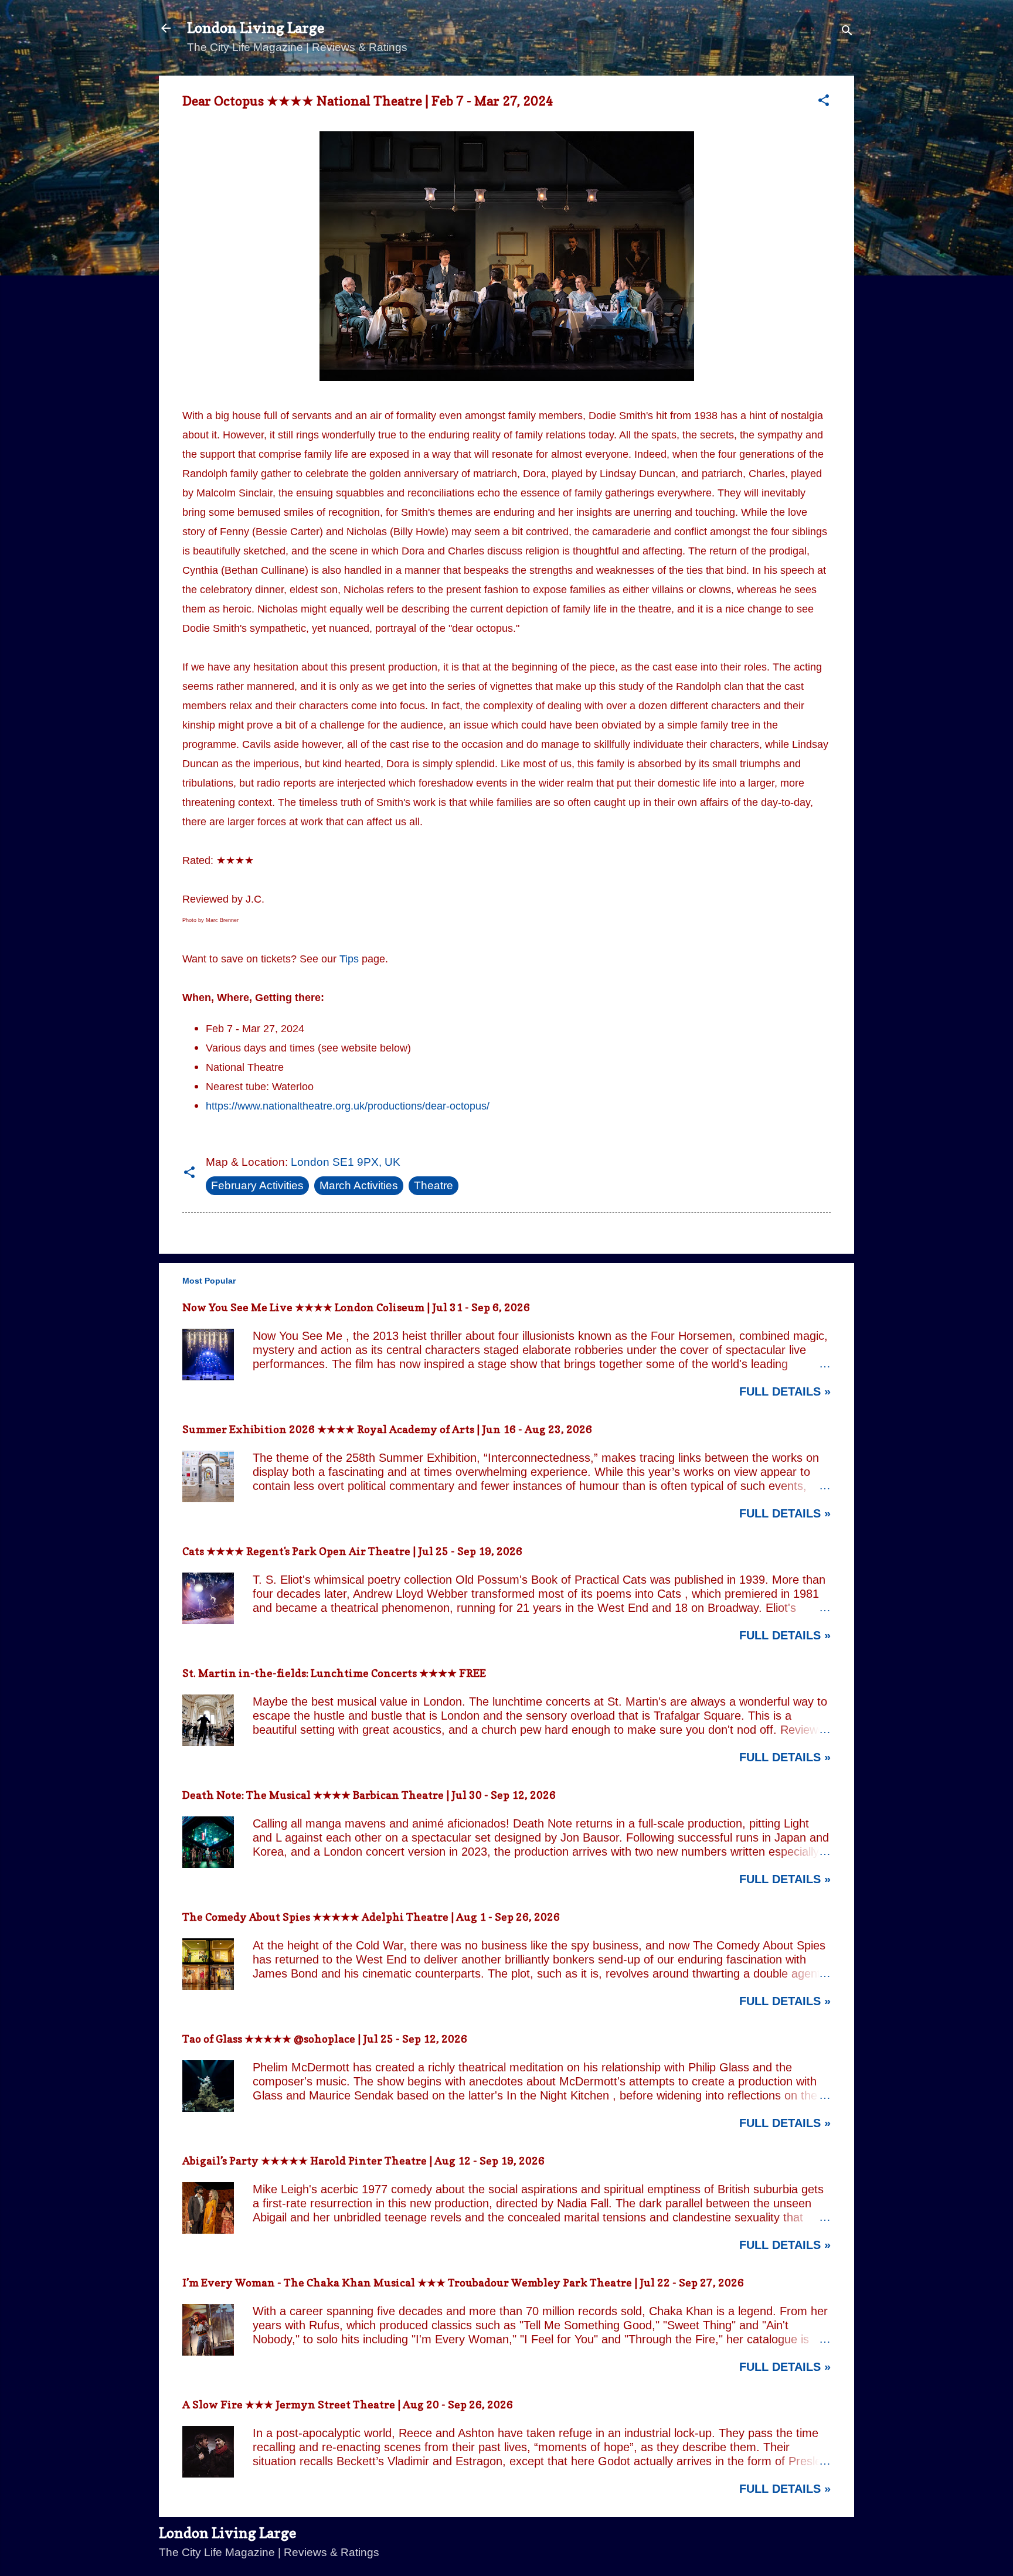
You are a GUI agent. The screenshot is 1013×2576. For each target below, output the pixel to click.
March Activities (359, 1185)
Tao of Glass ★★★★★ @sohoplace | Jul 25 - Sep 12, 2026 (325, 2039)
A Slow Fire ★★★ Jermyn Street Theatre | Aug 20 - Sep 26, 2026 (348, 2405)
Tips (349, 959)
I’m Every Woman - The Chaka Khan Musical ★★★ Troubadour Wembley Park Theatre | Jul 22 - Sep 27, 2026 (463, 2283)
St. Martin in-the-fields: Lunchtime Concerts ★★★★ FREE (334, 1673)
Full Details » (785, 1391)
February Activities (257, 1185)
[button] (824, 102)
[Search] (847, 32)
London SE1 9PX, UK (346, 1162)
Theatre (434, 1185)
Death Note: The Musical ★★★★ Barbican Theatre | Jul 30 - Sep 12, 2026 (369, 1795)
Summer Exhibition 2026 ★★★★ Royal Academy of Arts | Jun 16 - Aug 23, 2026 (387, 1429)
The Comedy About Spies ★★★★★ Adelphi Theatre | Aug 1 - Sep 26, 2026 (371, 1917)
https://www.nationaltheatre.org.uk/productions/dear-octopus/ (348, 1106)
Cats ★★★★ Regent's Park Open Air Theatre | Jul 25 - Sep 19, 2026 (352, 1551)
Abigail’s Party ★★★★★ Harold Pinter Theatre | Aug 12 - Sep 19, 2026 (363, 2161)
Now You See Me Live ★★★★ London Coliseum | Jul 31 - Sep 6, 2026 (356, 1307)
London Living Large (256, 28)
